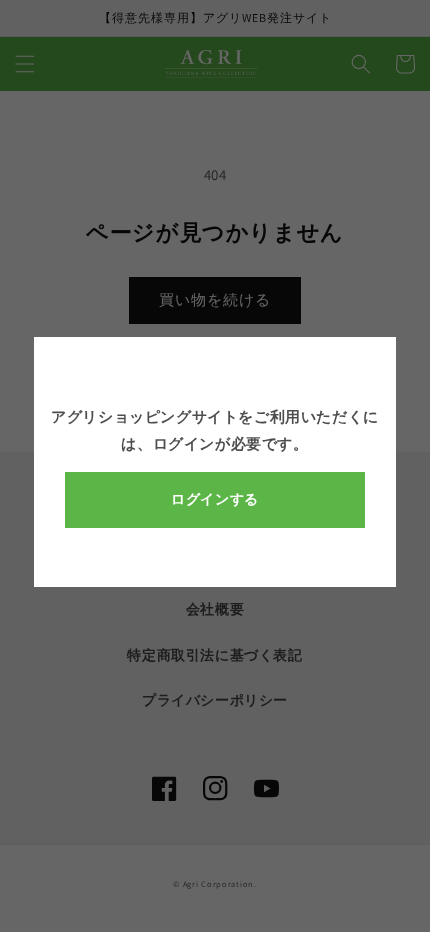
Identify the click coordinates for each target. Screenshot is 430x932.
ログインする (215, 499)
